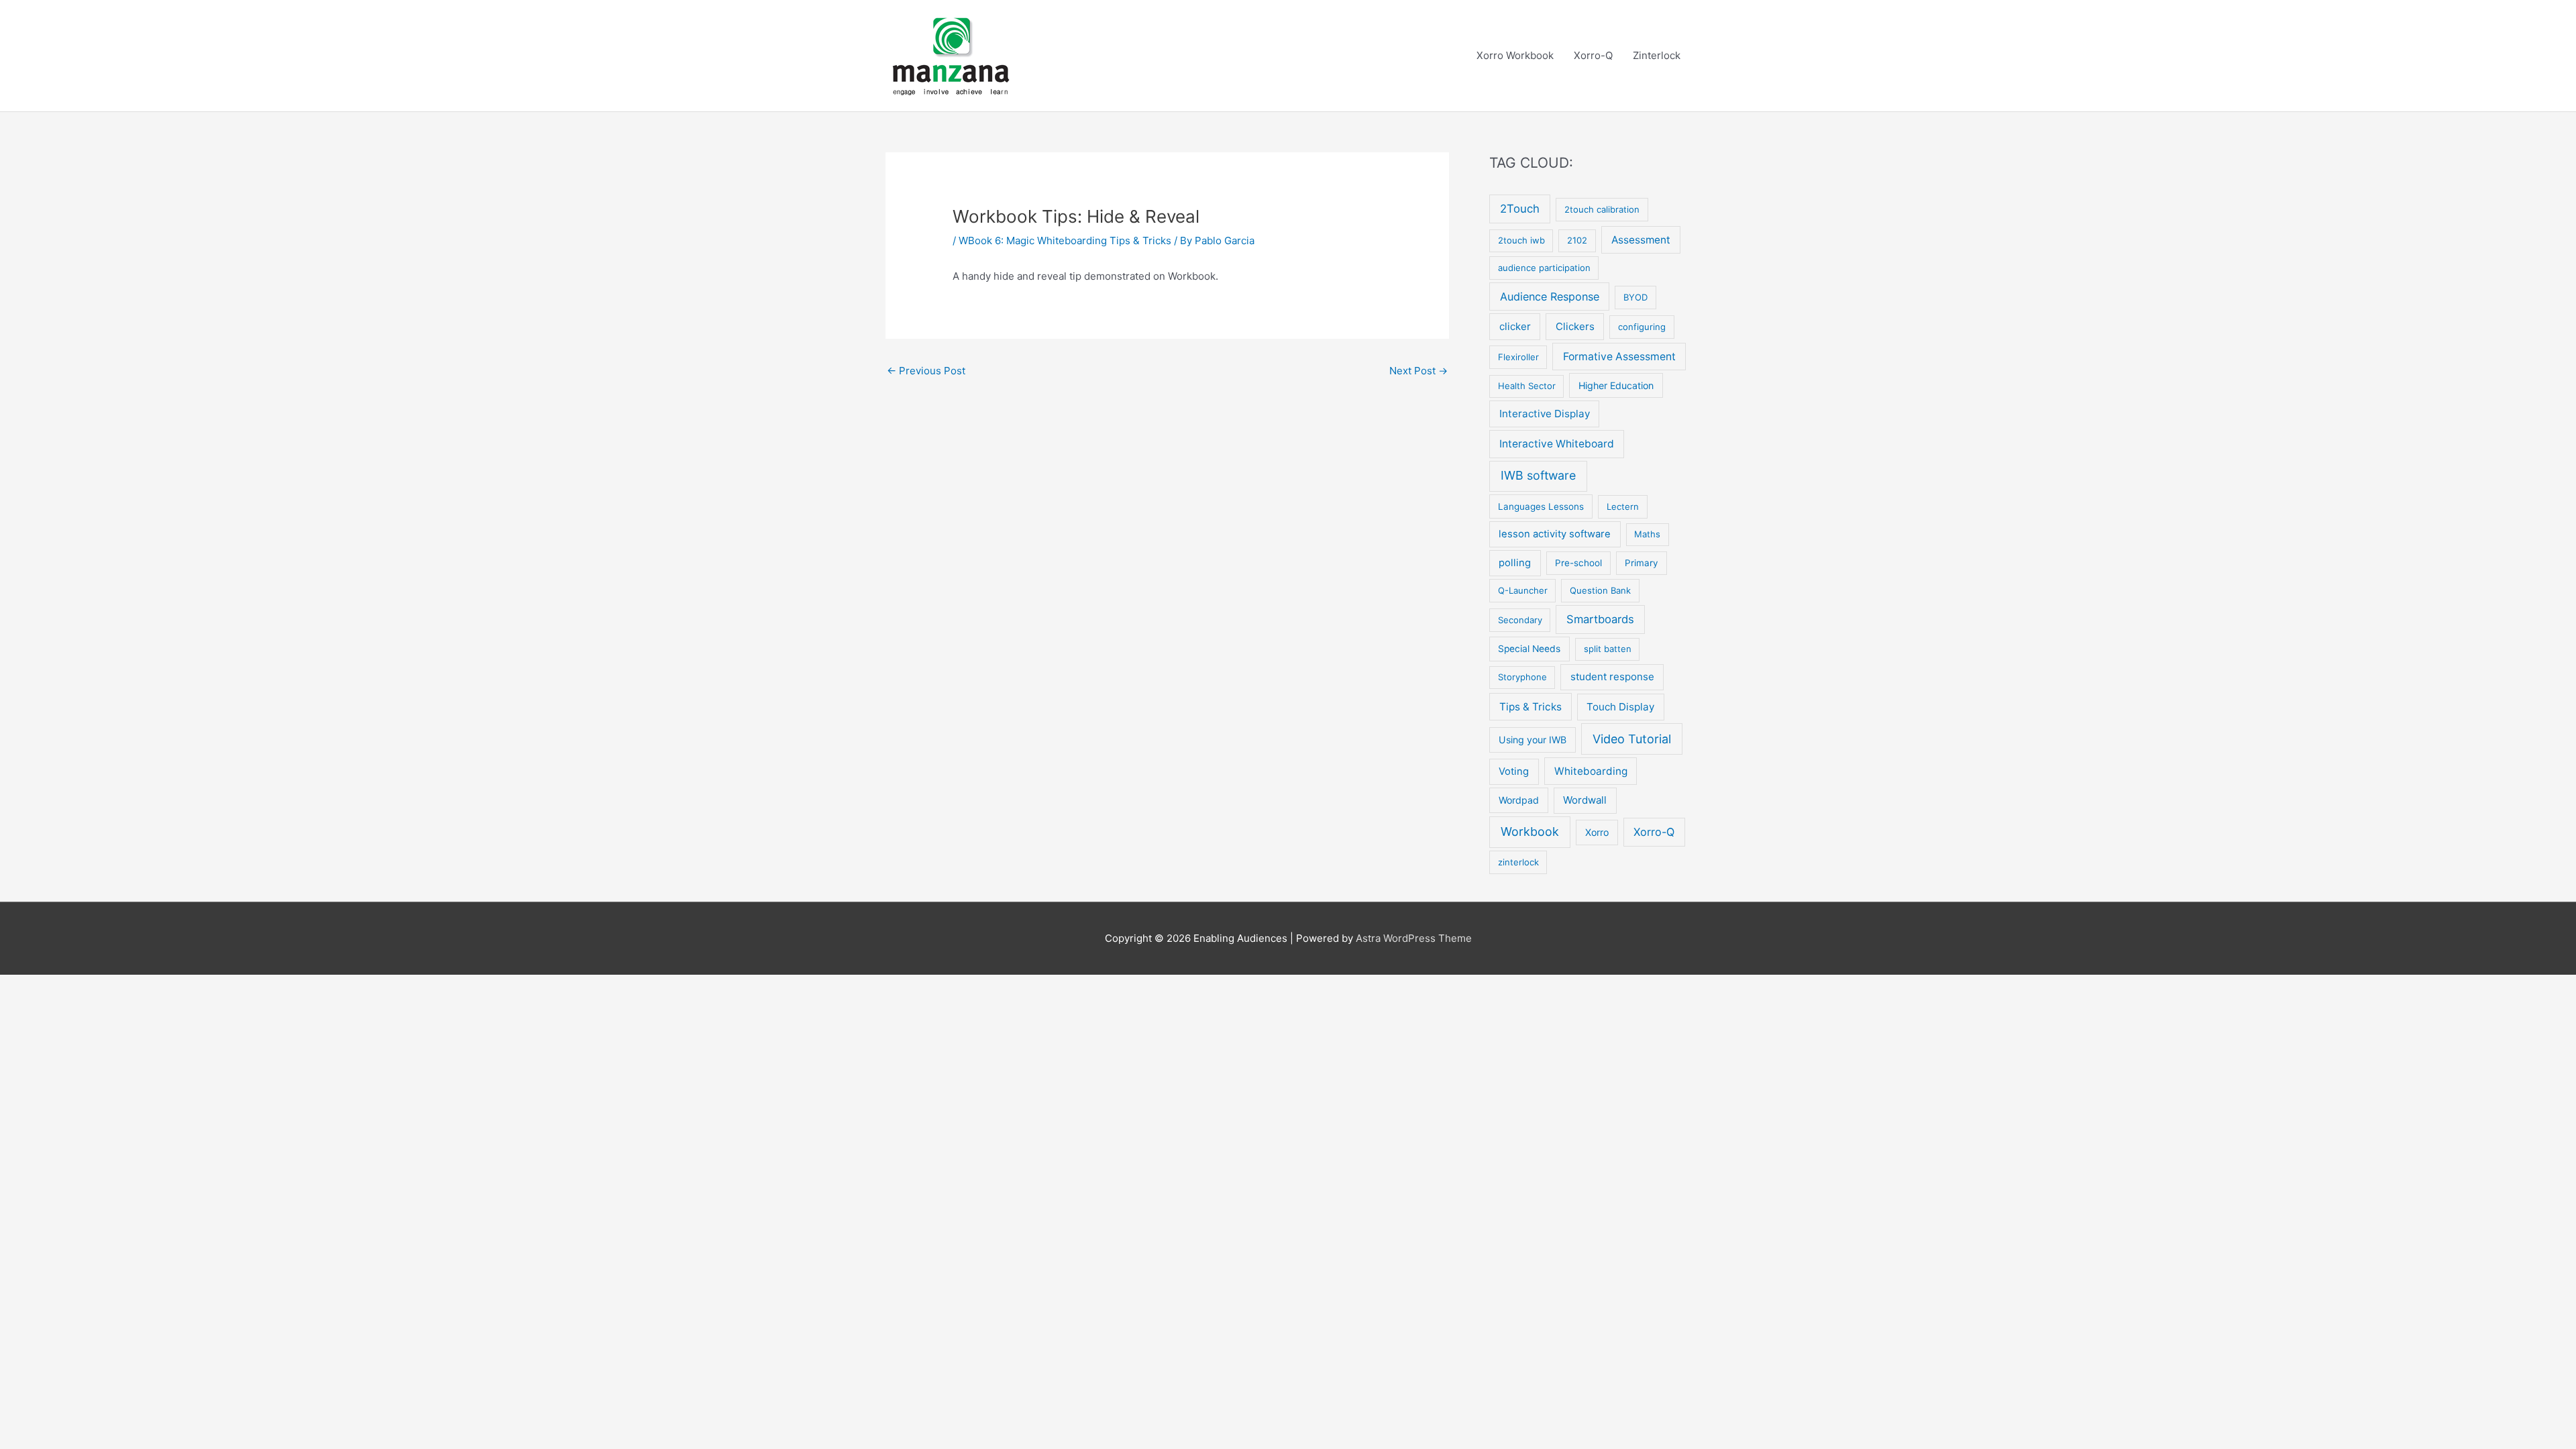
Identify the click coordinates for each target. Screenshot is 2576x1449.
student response (1612, 677)
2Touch (1520, 209)
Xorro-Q (1593, 55)
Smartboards (1600, 619)
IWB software (1538, 475)
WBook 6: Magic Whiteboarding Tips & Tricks (1065, 240)
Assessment (1641, 240)
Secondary (1520, 620)
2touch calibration (1602, 209)
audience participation (1544, 268)
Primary (1642, 563)
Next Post (1418, 371)
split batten (1608, 649)
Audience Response (1550, 297)
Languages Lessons (1541, 506)
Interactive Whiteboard (1557, 444)
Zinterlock (1657, 55)
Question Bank (1600, 590)
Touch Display (1620, 707)
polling (1515, 563)
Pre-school (1578, 563)
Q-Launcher (1523, 590)
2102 (1577, 240)
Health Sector (1527, 386)
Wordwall (1585, 800)
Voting (1514, 771)
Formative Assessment (1619, 357)
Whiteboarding (1591, 771)
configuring (1642, 327)
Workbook (1530, 831)
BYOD (1635, 297)
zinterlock (1518, 862)
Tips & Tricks (1531, 707)
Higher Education (1616, 385)
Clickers (1575, 326)
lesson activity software (1555, 534)
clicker (1515, 326)
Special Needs (1529, 649)
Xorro (1597, 832)
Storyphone (1522, 677)
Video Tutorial (1632, 739)
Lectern (1623, 506)
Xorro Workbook (1515, 55)
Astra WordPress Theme (1414, 938)
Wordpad (1519, 800)
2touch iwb (1521, 240)
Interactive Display (1545, 414)
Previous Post (926, 371)
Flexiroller (1518, 357)
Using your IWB (1533, 740)
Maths (1647, 534)
